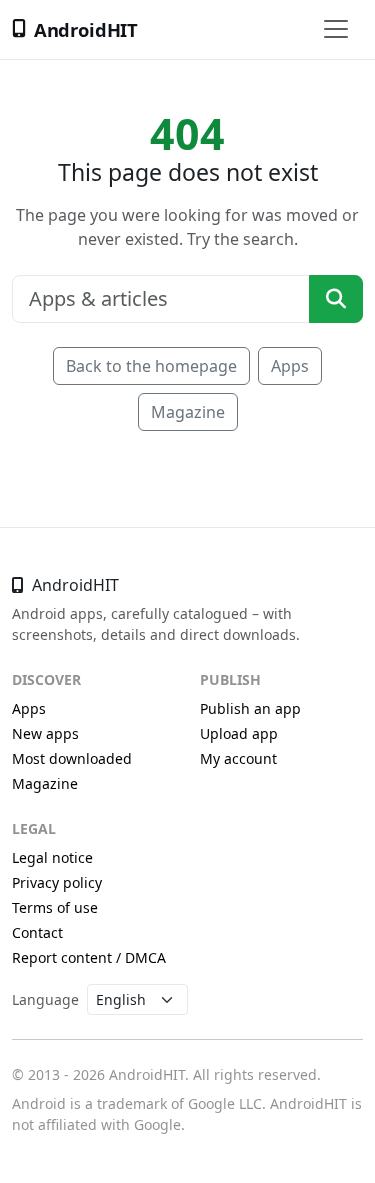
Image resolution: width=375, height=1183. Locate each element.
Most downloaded (72, 758)
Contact (37, 932)
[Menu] (336, 29)
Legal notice (52, 857)
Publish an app (250, 708)
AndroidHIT (86, 29)
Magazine (188, 412)
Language (45, 999)
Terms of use (55, 907)
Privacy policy (57, 882)
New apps (45, 733)
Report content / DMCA (89, 957)
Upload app (239, 733)
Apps (290, 366)
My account (238, 758)
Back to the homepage (151, 366)
